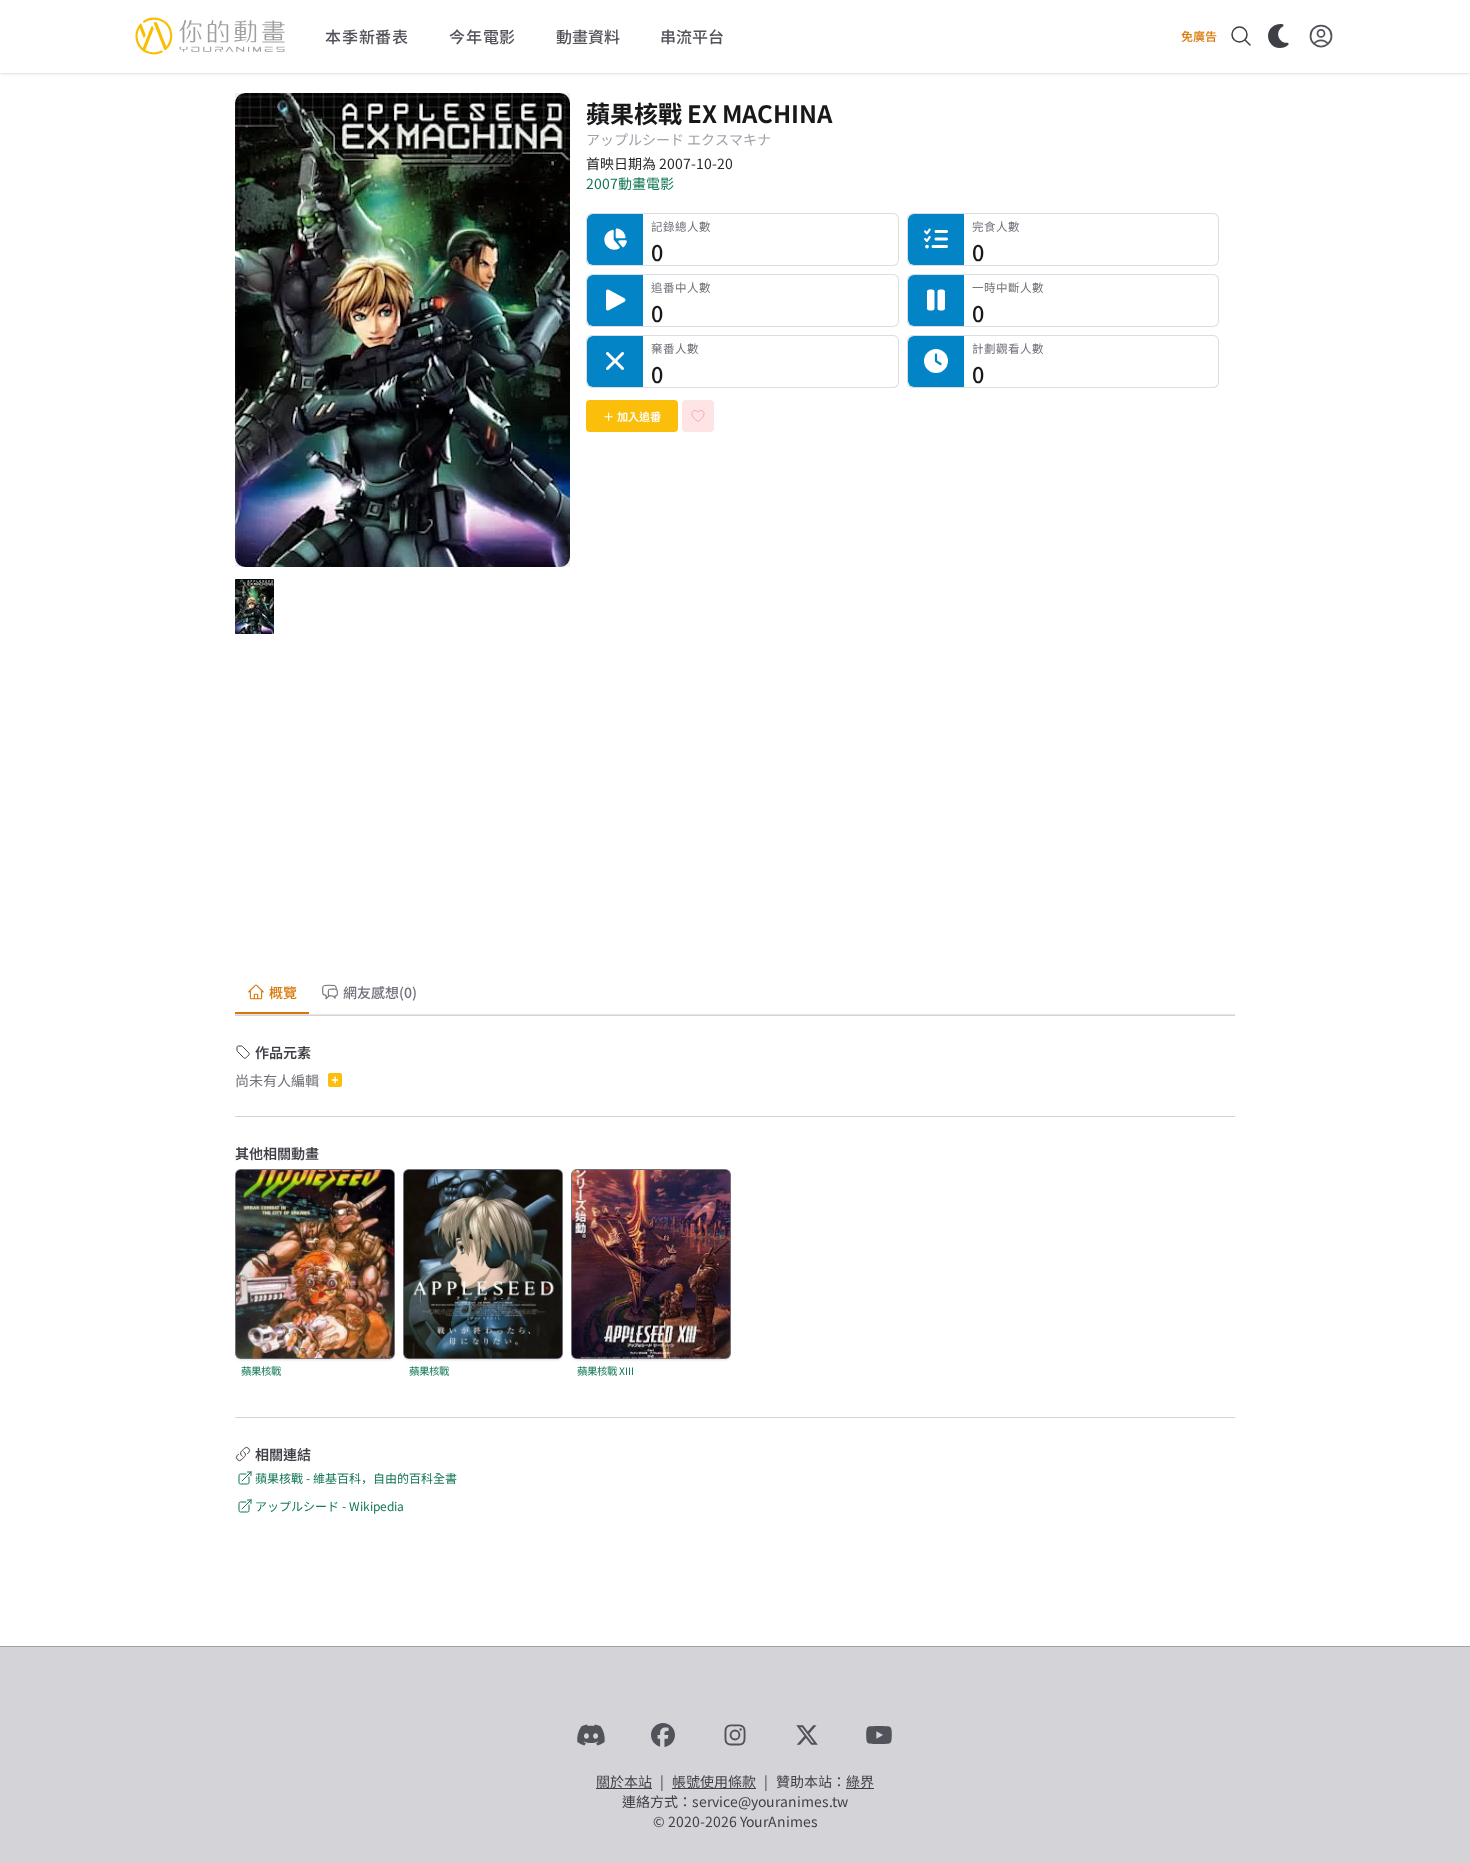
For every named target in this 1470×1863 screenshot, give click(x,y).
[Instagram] (735, 1735)
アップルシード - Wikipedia (329, 1505)
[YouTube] (879, 1735)
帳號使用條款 (714, 1781)
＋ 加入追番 (632, 416)
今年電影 (482, 36)
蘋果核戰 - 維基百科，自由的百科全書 (356, 1477)
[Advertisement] (735, 810)
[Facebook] (663, 1735)
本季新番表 (367, 36)
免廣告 (1199, 36)
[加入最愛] (698, 416)
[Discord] (591, 1735)
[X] (807, 1735)
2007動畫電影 (630, 183)
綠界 (860, 1781)
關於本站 (624, 1781)
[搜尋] (1241, 36)
